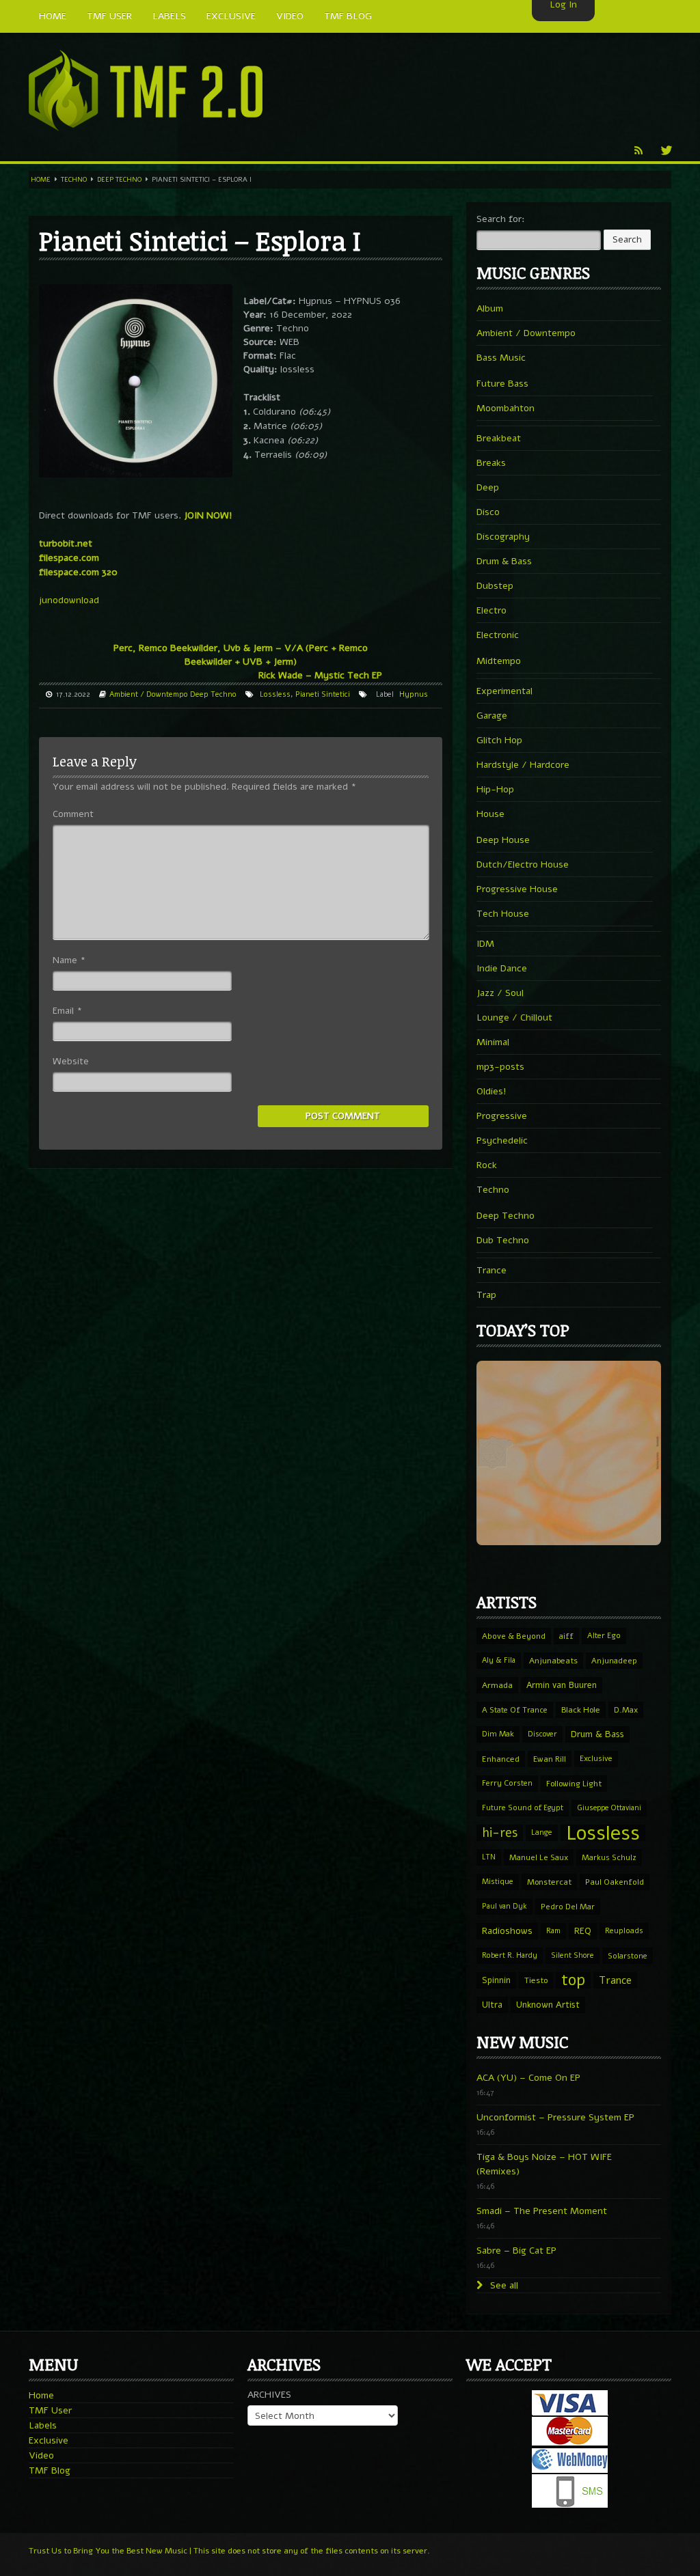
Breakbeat (499, 438)
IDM (485, 944)
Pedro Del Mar (568, 1907)
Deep (488, 487)
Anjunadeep (614, 1661)
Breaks (491, 463)
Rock (487, 1165)
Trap (486, 1295)
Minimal (493, 1042)
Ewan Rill (550, 1759)
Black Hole (581, 1710)
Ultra (492, 2005)
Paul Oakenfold (615, 1882)
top (573, 1980)
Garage (492, 716)
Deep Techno (119, 180)
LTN (489, 1857)
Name (69, 960)
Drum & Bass (504, 561)
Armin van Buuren (562, 1685)
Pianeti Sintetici (323, 694)
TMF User (50, 2410)
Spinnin (496, 1980)
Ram (553, 1931)
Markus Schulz (609, 1857)
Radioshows (507, 1931)
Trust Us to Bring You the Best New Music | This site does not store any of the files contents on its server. (229, 2551)
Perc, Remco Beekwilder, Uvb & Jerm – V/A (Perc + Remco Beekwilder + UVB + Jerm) (241, 655)
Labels (43, 2425)
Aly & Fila (499, 1660)
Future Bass (502, 384)
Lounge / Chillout (514, 1017)
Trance (492, 1270)
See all (503, 2285)
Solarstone (628, 1956)
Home (41, 180)
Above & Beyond (514, 1636)
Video (41, 2455)
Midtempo (499, 661)
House (490, 814)
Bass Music (501, 358)
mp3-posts (500, 1067)
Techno (74, 180)
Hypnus (414, 694)
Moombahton (506, 408)
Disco (488, 512)
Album (490, 308)
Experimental (504, 691)
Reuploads (624, 1931)
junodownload (69, 600)
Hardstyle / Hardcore (523, 765)
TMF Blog (50, 2470)
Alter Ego (604, 1636)
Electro (492, 610)
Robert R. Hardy (510, 1955)
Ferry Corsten (507, 1783)
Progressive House (517, 889)
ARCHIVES (269, 2395)
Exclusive (596, 1759)
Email (67, 1011)
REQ (583, 1931)
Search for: (501, 219)
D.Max (626, 1710)
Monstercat (549, 1882)
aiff (566, 1636)
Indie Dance (502, 968)
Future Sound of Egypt (523, 1808)
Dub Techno (503, 1240)
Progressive (502, 1116)
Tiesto (536, 1980)
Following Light (574, 1784)
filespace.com (69, 558)
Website (71, 1061)
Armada (497, 1685)
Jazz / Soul (500, 993)
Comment (73, 814)
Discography (503, 537)
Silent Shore (573, 1955)
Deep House (503, 840)
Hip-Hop (495, 789)
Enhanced (501, 1759)
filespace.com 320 (78, 572)
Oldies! (492, 1091)
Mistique (498, 1882)
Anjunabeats (553, 1661)
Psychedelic (502, 1140)
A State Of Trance (515, 1710)
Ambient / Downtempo (149, 694)
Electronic (498, 635)
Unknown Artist (548, 2005)
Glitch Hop (499, 740)
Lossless (275, 694)
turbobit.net (66, 543)
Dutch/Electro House (523, 864)
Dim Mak (498, 1734)
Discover (542, 1734)
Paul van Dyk (504, 1906)
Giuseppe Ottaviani (609, 1808)
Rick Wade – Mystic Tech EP (320, 675)
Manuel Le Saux (539, 1857)
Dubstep (495, 586)
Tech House (503, 914)
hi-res (500, 1833)
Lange (542, 1832)
